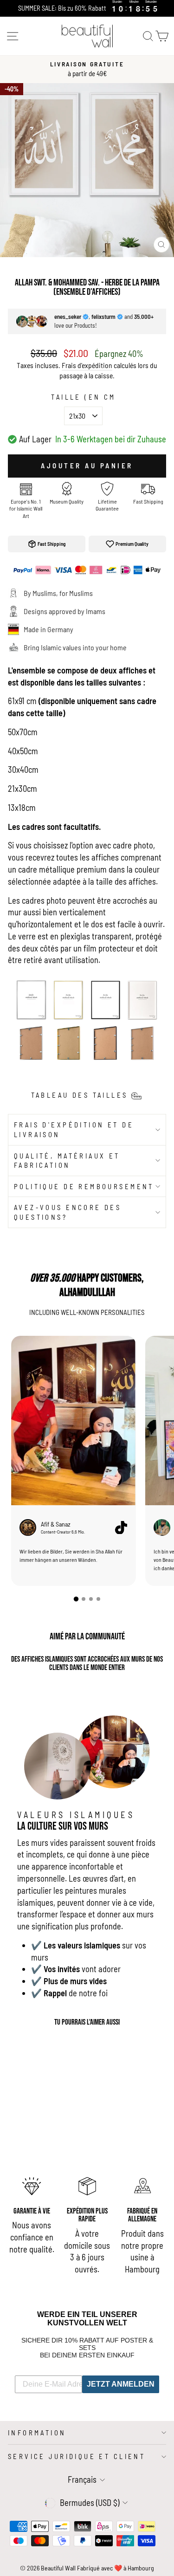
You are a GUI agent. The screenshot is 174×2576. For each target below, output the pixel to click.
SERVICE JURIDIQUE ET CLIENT (77, 2456)
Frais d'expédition (87, 365)
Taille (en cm (83, 397)
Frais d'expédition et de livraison (74, 1129)
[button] (76, 1599)
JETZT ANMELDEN (121, 2384)
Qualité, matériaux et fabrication (67, 1161)
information (37, 2433)
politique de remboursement (84, 1186)
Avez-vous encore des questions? (68, 1212)
